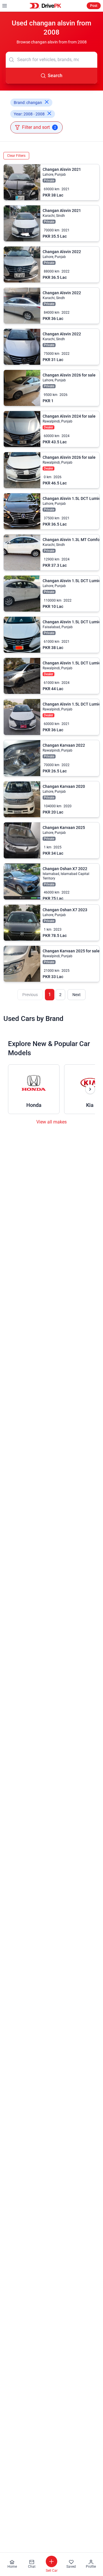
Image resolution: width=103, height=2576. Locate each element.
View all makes (51, 1122)
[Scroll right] (90, 1089)
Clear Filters (16, 156)
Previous (30, 995)
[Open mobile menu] (5, 6)
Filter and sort (39, 127)
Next (77, 995)
